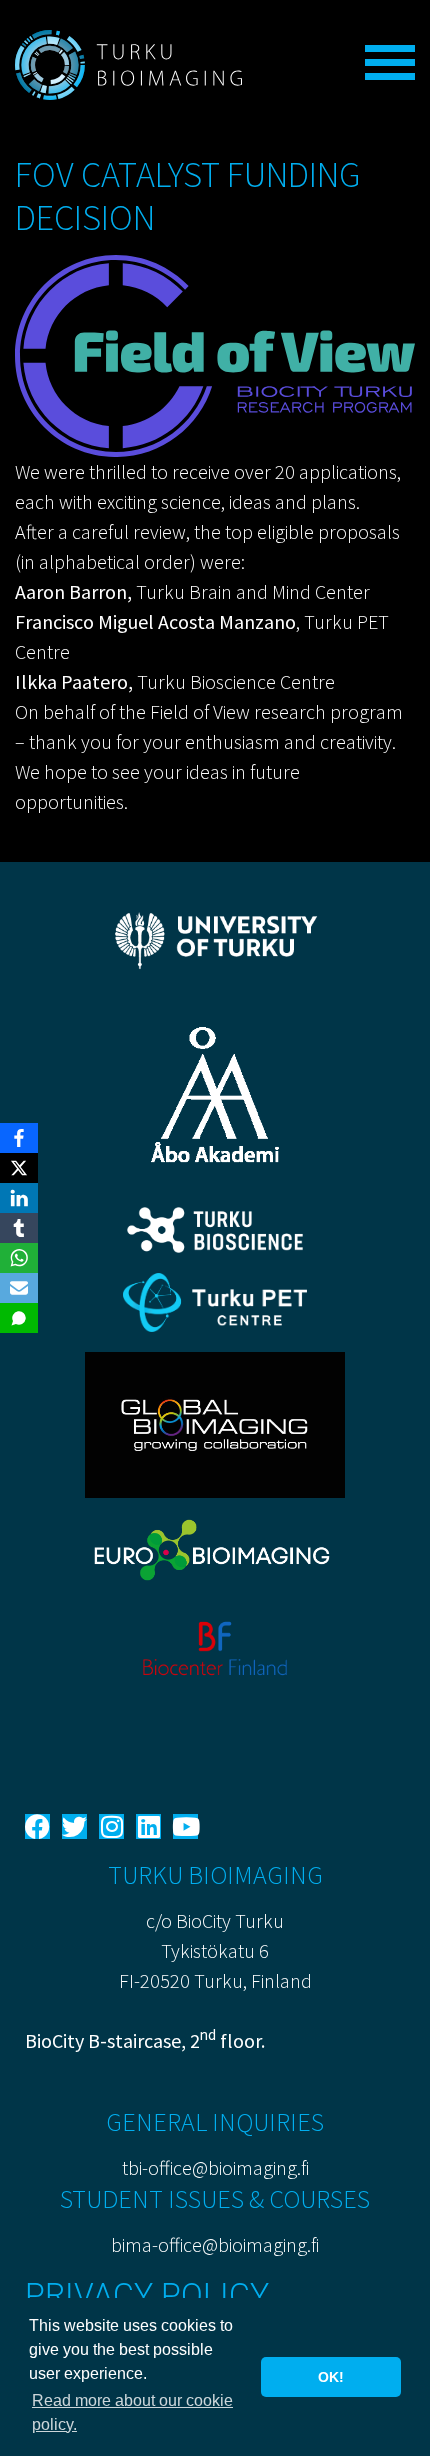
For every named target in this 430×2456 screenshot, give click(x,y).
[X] (19, 1168)
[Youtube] (185, 1826)
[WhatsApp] (19, 1258)
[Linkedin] (148, 1826)
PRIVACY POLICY (147, 2295)
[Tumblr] (19, 1228)
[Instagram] (111, 1826)
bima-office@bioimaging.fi (215, 2244)
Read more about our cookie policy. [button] (132, 2412)
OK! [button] (331, 2377)
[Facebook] (37, 1826)
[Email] (19, 1288)
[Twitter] (74, 1826)
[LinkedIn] (19, 1198)
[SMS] (19, 1318)
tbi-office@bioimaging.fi (215, 2167)
